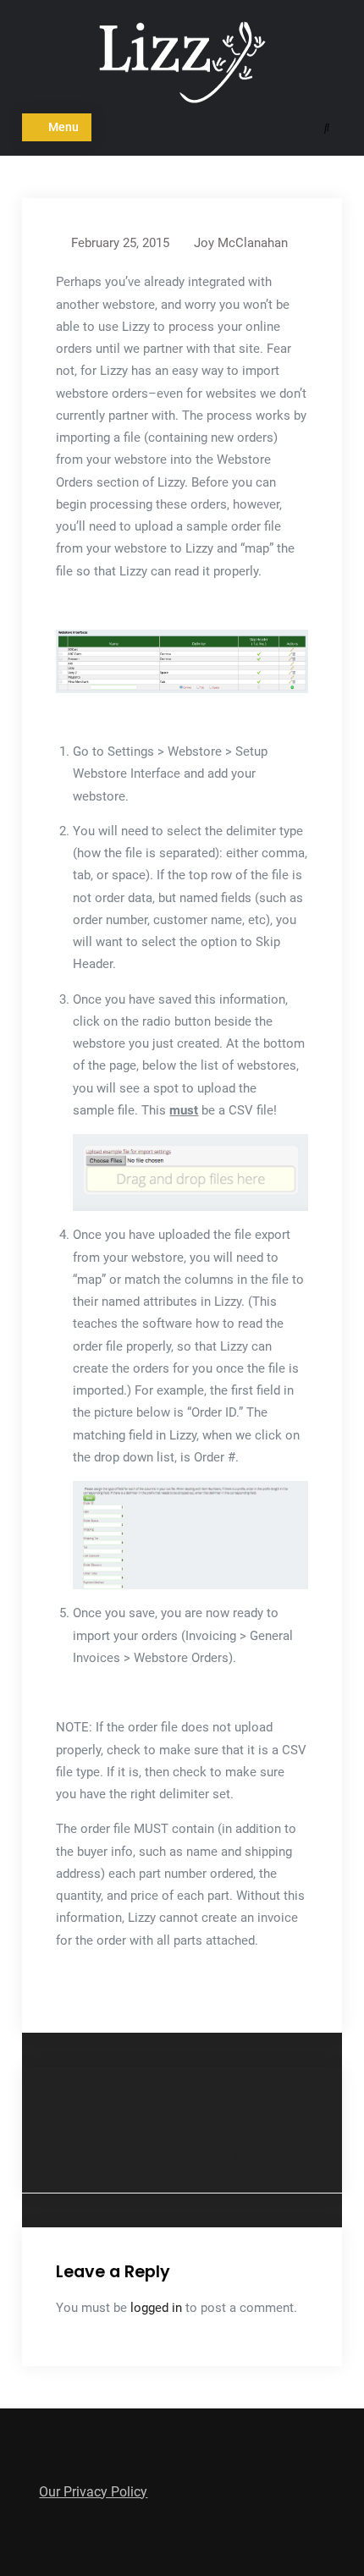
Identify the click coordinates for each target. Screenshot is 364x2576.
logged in (156, 2308)
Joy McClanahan (241, 243)
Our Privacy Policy (93, 2492)
